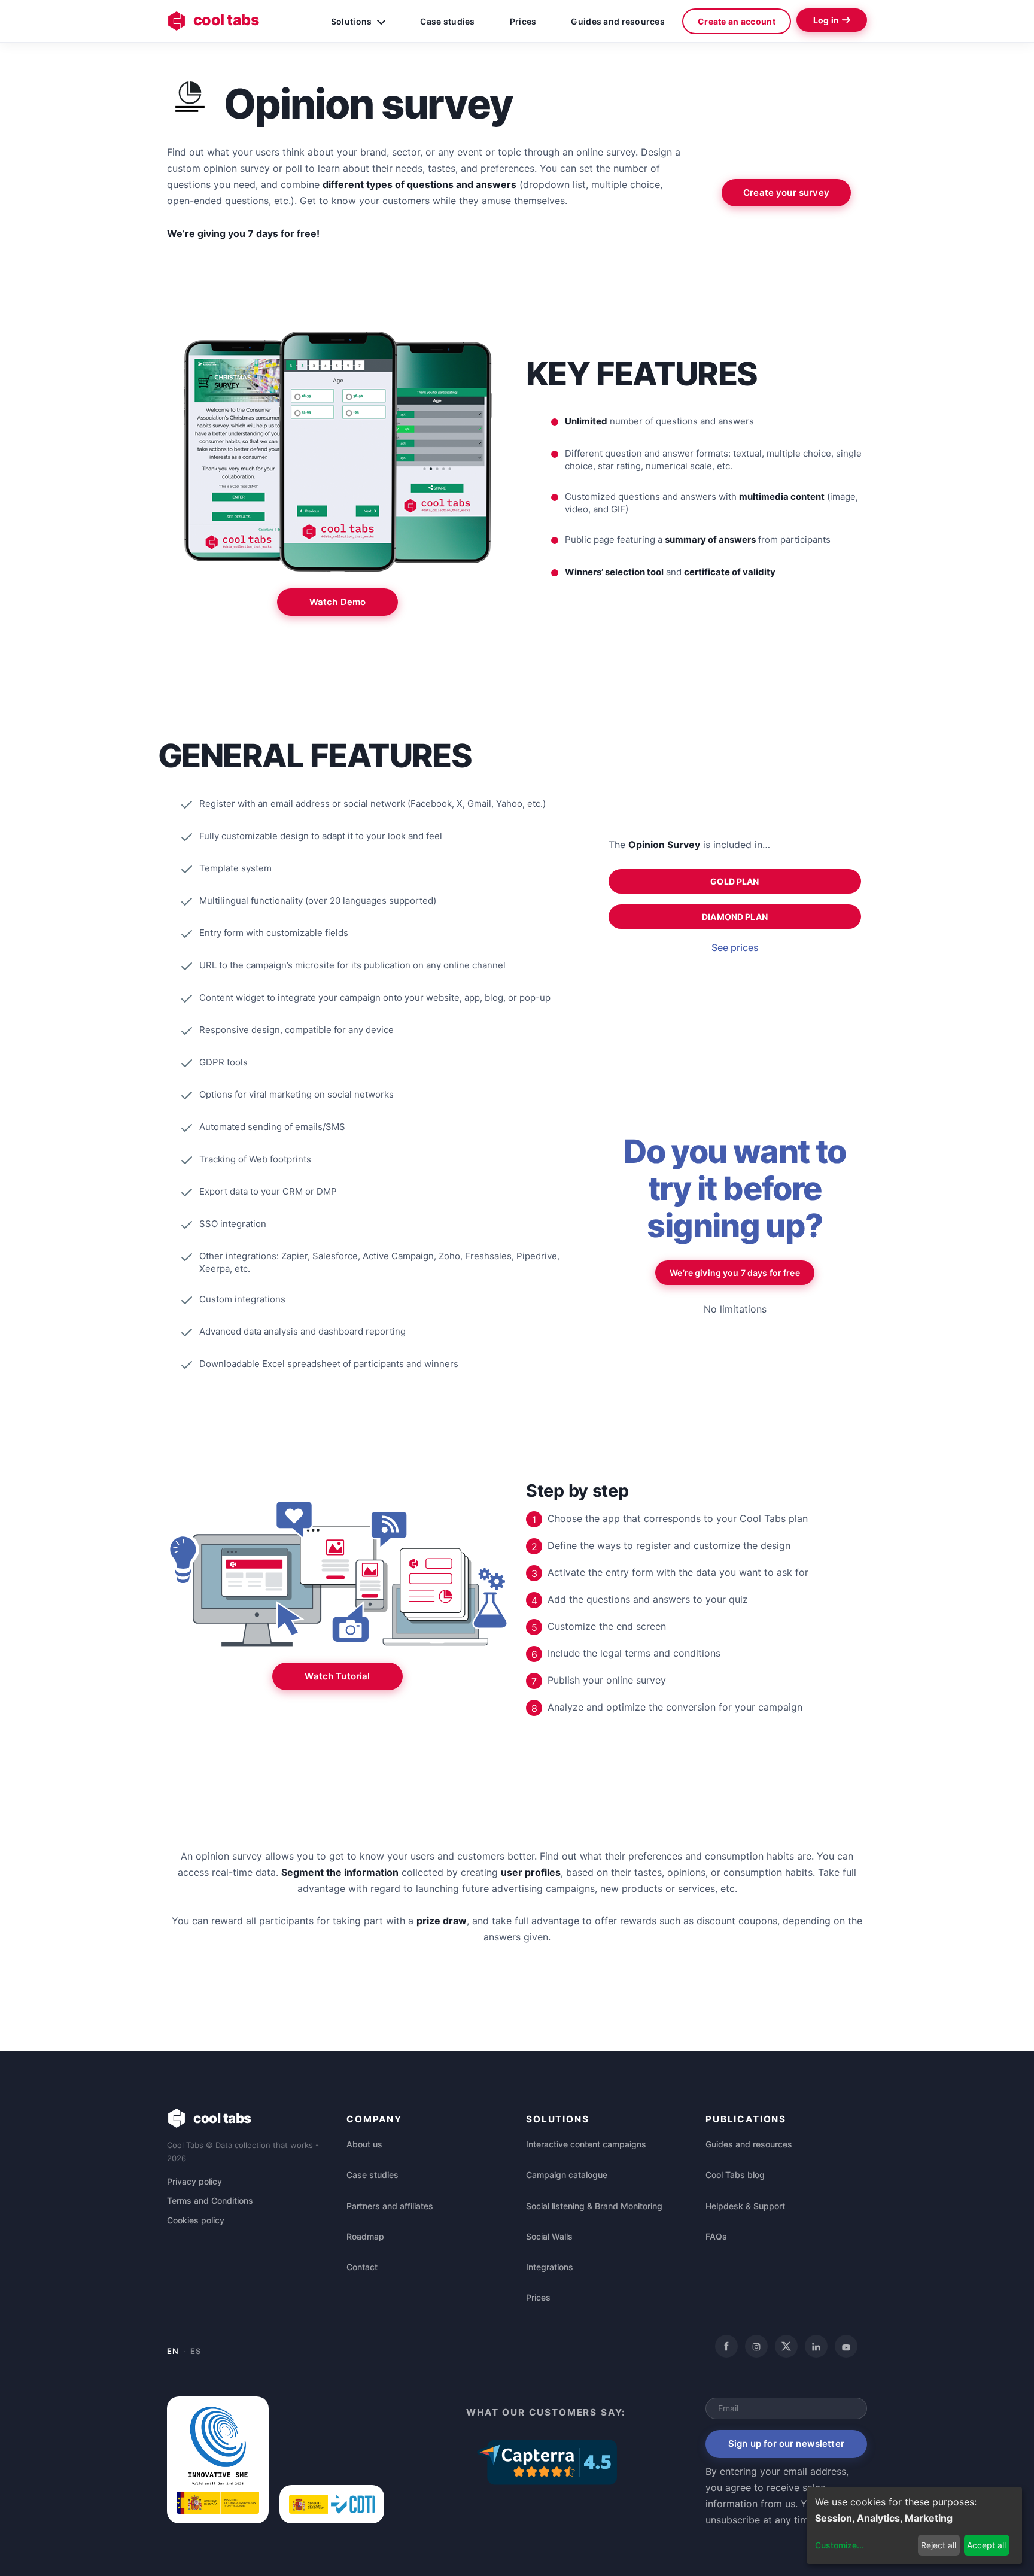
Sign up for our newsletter (786, 2443)
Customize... (840, 2545)
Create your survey (786, 192)
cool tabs (226, 20)
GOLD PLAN (735, 881)
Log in (826, 20)
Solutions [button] (352, 21)
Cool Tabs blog (735, 2175)
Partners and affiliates (390, 2206)
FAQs (716, 2236)
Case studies (447, 21)
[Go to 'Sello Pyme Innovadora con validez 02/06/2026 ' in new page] (218, 2520)
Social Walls (549, 2236)
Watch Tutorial (337, 1676)
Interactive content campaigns (586, 2144)
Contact (362, 2267)
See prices (735, 947)
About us (364, 2144)
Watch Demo (338, 602)
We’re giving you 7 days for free (735, 1273)
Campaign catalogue (567, 2175)
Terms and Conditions (210, 2200)
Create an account (737, 21)
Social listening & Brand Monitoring (594, 2206)
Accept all (986, 2545)
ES (195, 2351)
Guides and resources (618, 21)
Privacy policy (194, 2181)
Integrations (550, 2267)
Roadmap (365, 2236)
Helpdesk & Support (745, 2206)
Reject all (939, 2545)
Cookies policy (196, 2220)
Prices (523, 21)
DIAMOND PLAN (735, 917)
